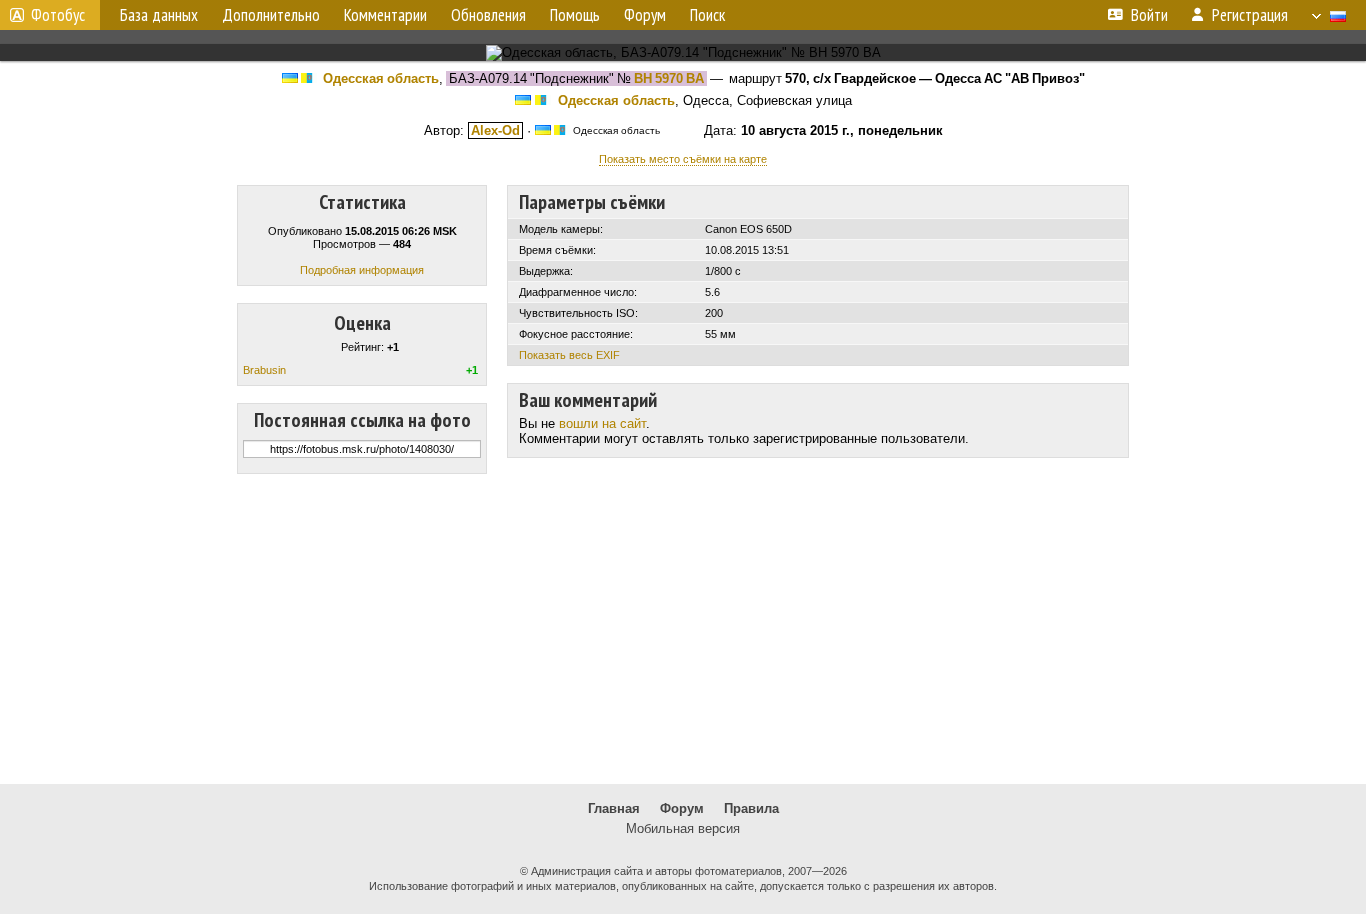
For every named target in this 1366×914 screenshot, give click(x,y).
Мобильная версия (683, 828)
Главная (614, 808)
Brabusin (264, 370)
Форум (682, 808)
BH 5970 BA (669, 78)
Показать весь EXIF (569, 355)
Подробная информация (362, 270)
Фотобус (58, 15)
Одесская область (381, 78)
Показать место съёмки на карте (683, 159)
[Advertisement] (683, 629)
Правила (751, 808)
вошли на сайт (602, 423)
